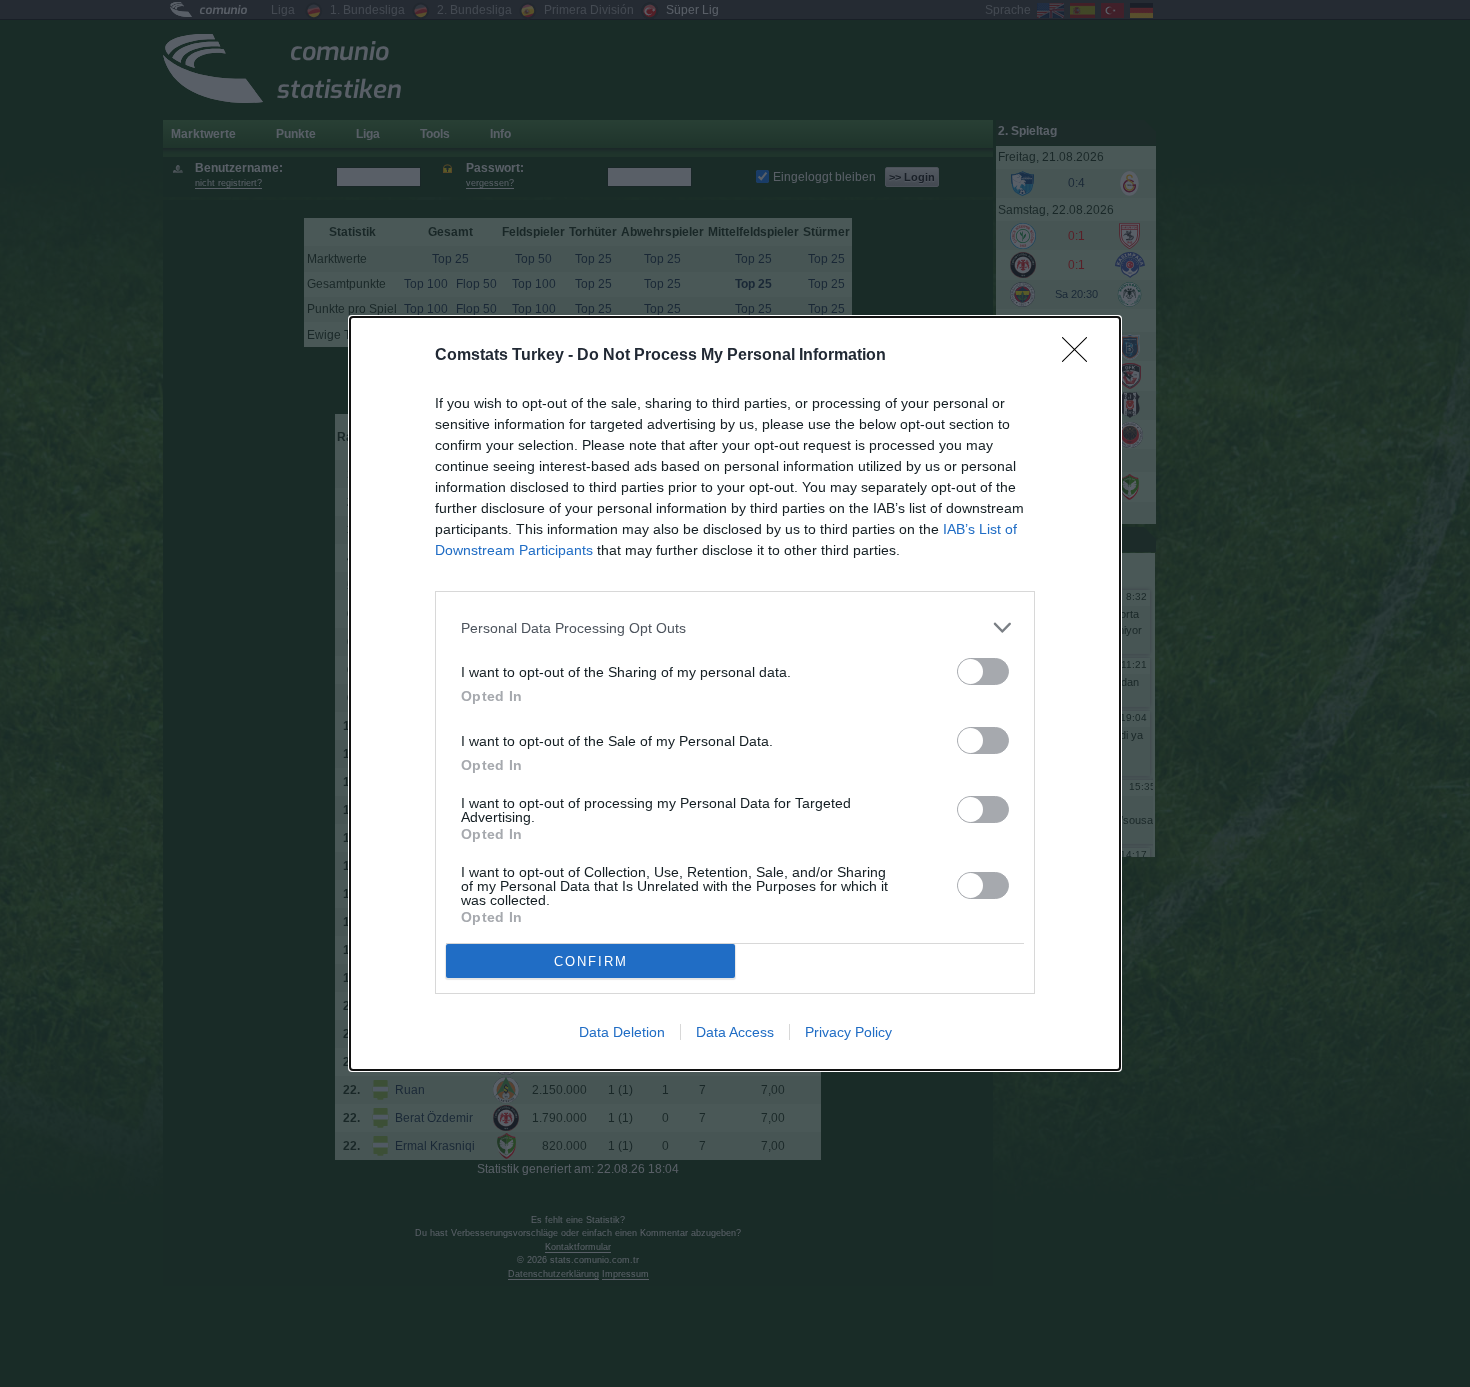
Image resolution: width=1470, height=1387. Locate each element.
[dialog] (735, 693)
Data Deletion (622, 1032)
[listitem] (735, 627)
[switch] (983, 671)
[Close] (1081, 356)
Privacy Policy (848, 1032)
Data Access (735, 1032)
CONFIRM (591, 961)
